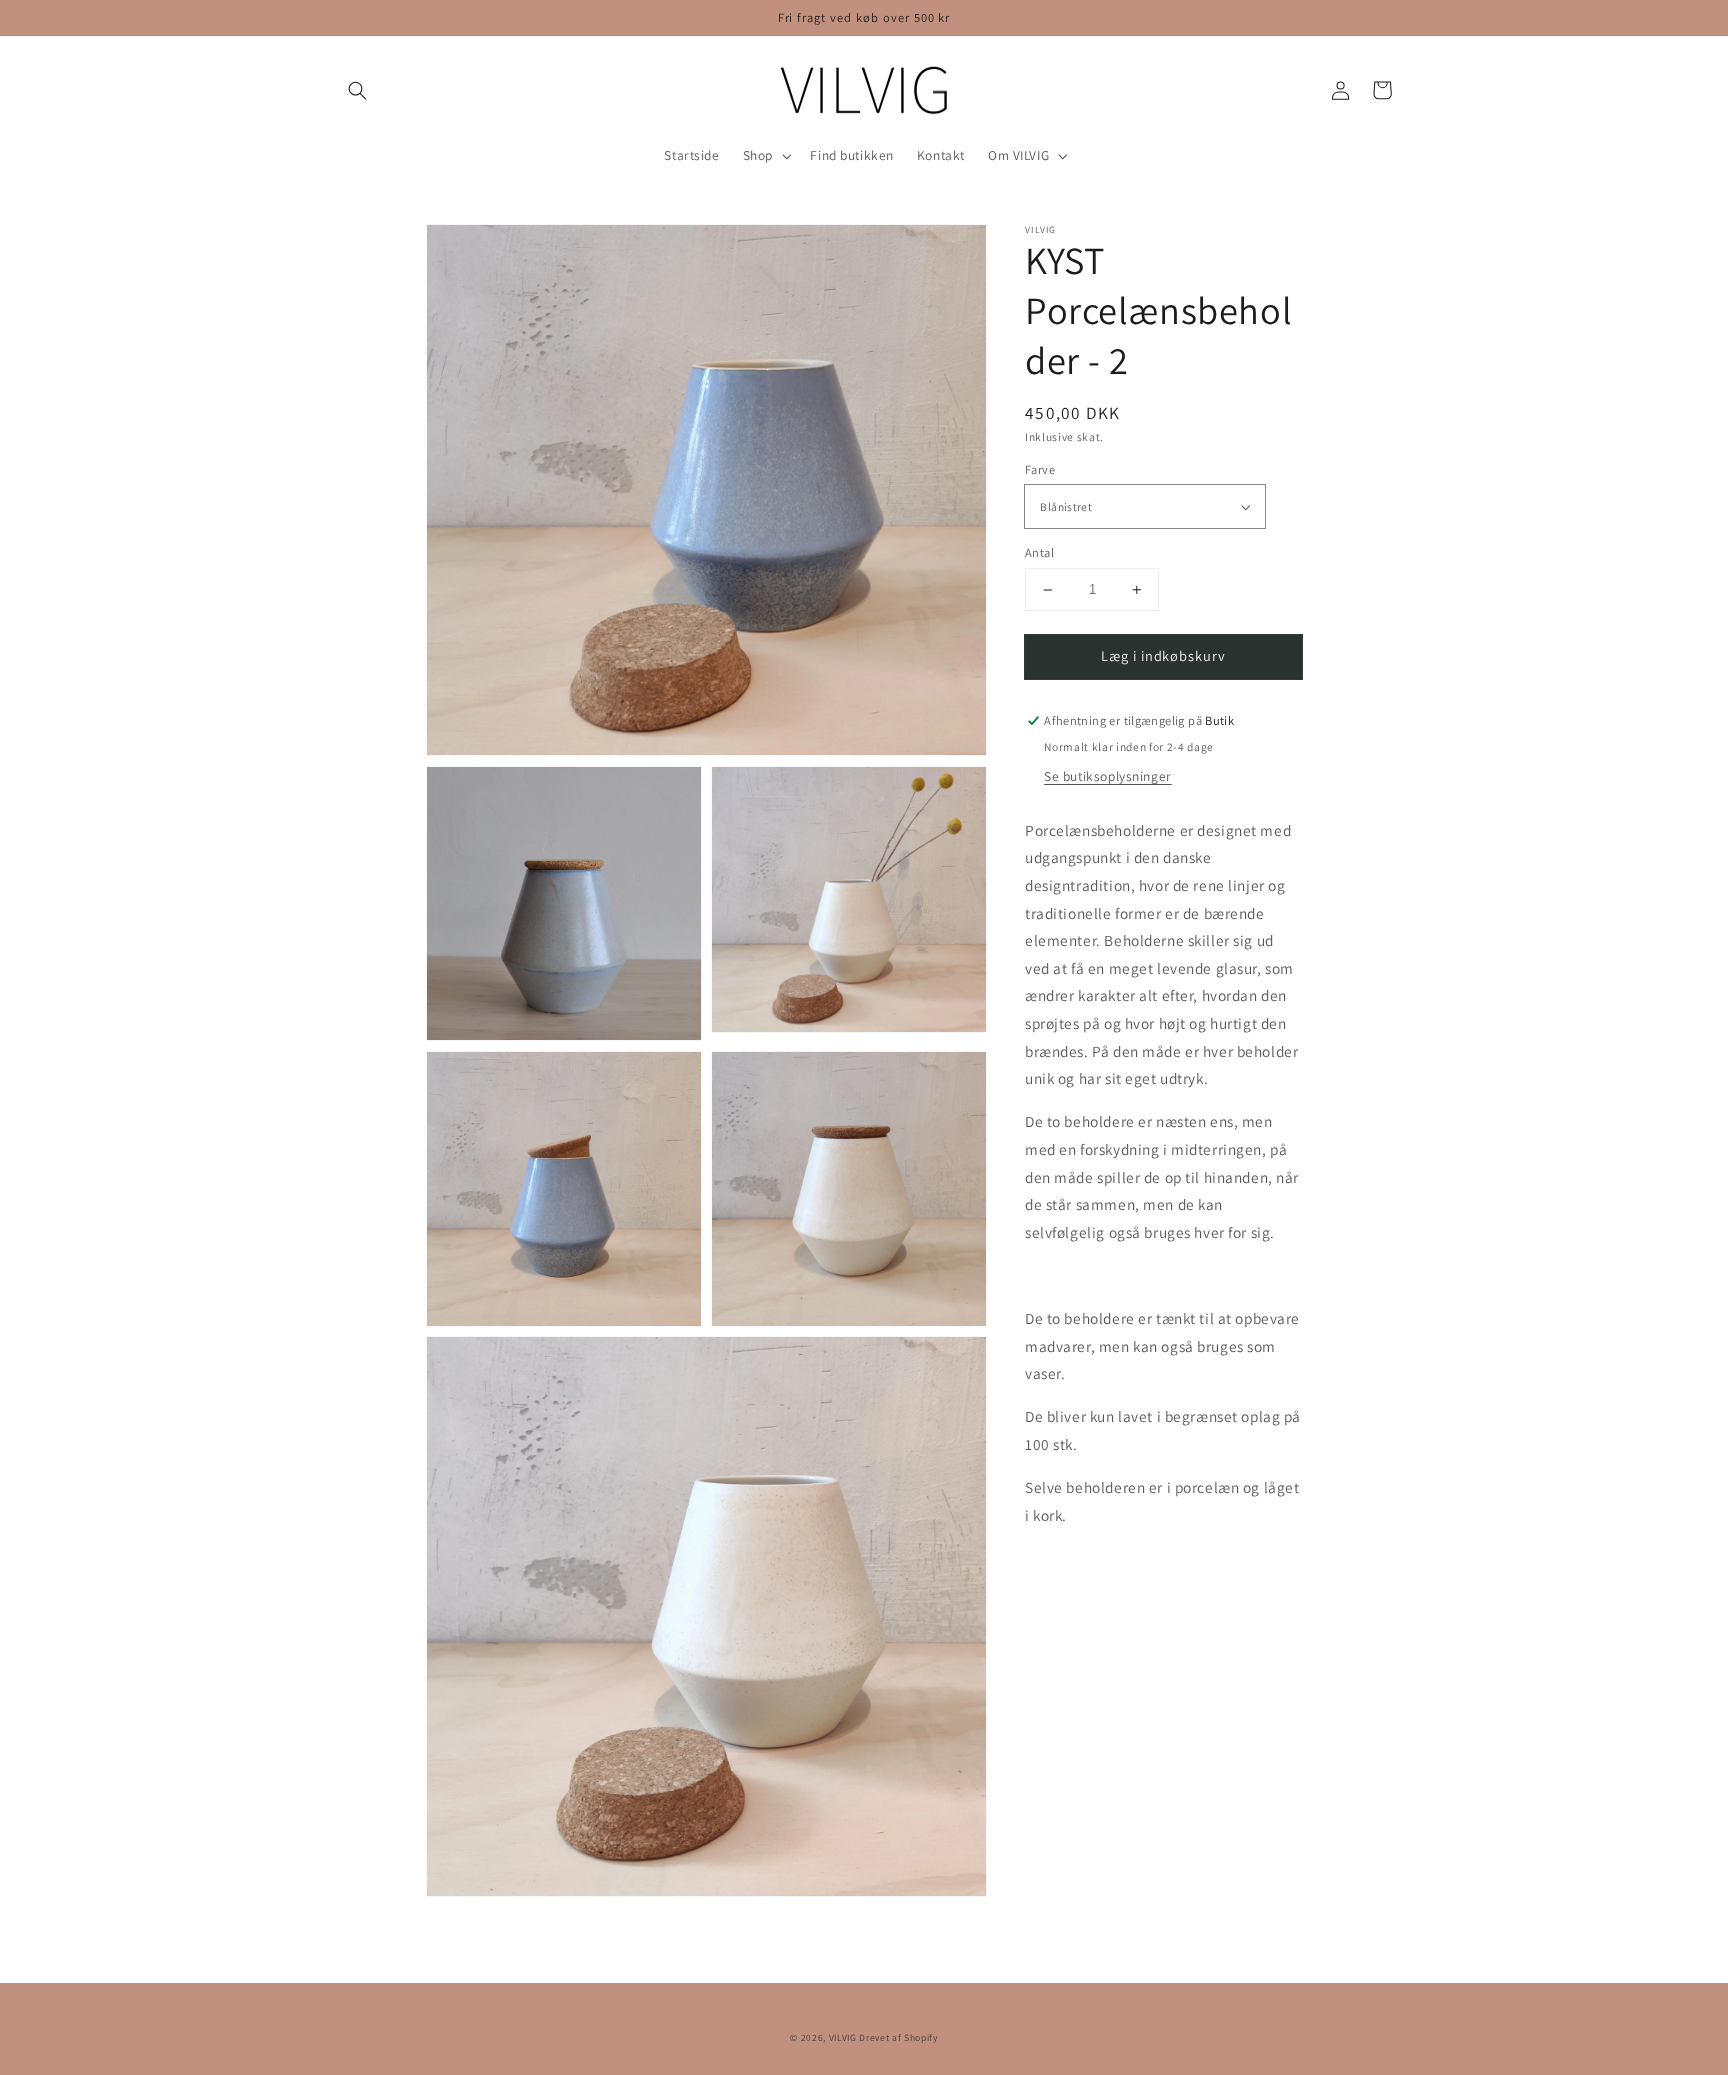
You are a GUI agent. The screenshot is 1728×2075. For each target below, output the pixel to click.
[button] (357, 90)
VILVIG (843, 2037)
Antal (1039, 552)
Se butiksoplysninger (1108, 776)
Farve (1040, 469)
